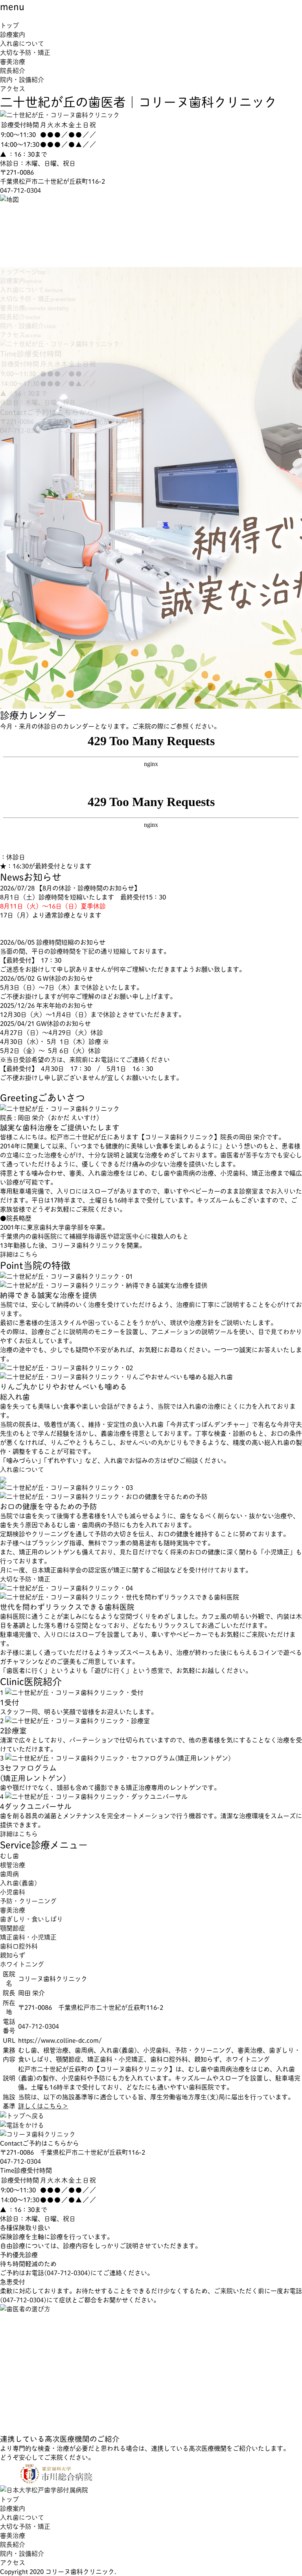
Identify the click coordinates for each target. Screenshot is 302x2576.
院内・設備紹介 (22, 80)
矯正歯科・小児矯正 (28, 1937)
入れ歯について (22, 43)
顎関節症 (13, 1928)
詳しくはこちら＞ (43, 2106)
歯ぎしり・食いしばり (31, 1919)
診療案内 (13, 34)
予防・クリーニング (28, 1901)
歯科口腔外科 (19, 1946)
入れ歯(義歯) (18, 1883)
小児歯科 (13, 1892)
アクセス (13, 89)
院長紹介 (13, 70)
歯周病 (9, 1874)
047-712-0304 (20, 190)
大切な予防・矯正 (25, 52)
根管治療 (13, 1865)
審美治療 (13, 61)
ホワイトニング (22, 1964)
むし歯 (9, 1856)
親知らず (13, 1955)
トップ (9, 25)
